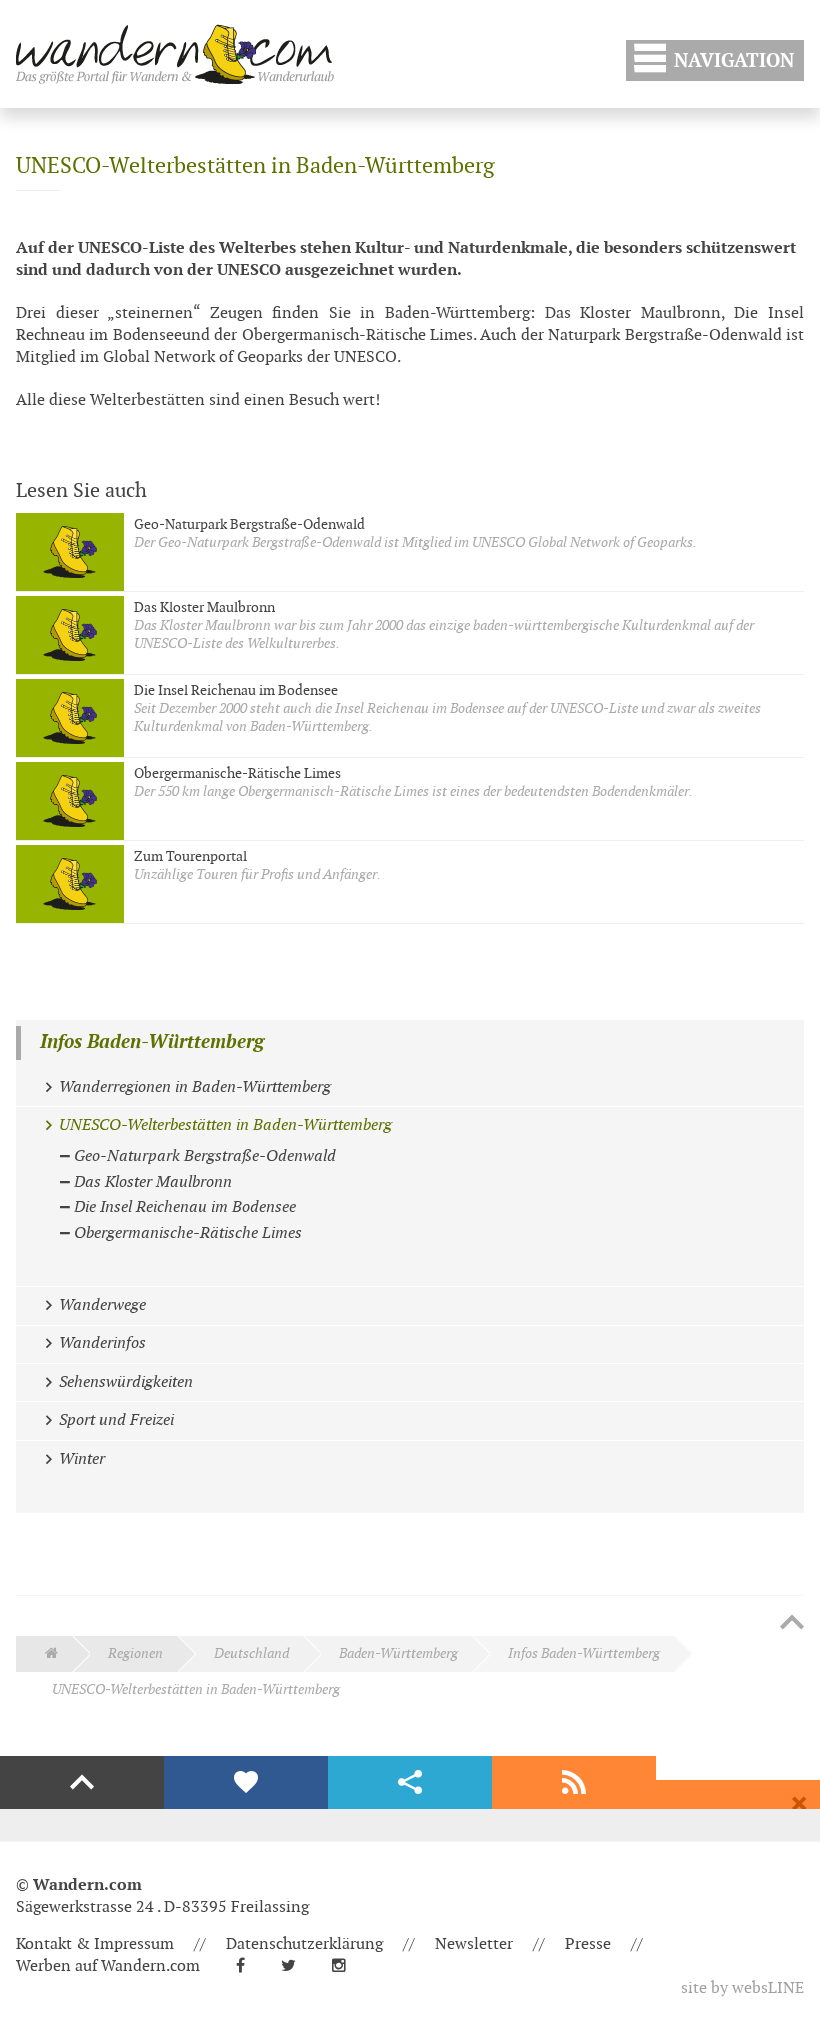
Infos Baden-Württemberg (152, 1042)
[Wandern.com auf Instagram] (347, 1966)
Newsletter (474, 1944)
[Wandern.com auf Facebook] (248, 1966)
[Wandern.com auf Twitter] (296, 1966)
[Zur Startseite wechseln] (175, 54)
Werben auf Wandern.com (108, 1966)
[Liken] (246, 1783)
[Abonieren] (574, 1783)
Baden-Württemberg (398, 1653)
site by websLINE (742, 1988)
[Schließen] (799, 1804)
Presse (588, 1944)
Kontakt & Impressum (95, 1944)
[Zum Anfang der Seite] (792, 1624)
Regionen (135, 1653)
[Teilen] (410, 1783)
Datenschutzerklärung (304, 1944)
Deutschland (251, 1653)
